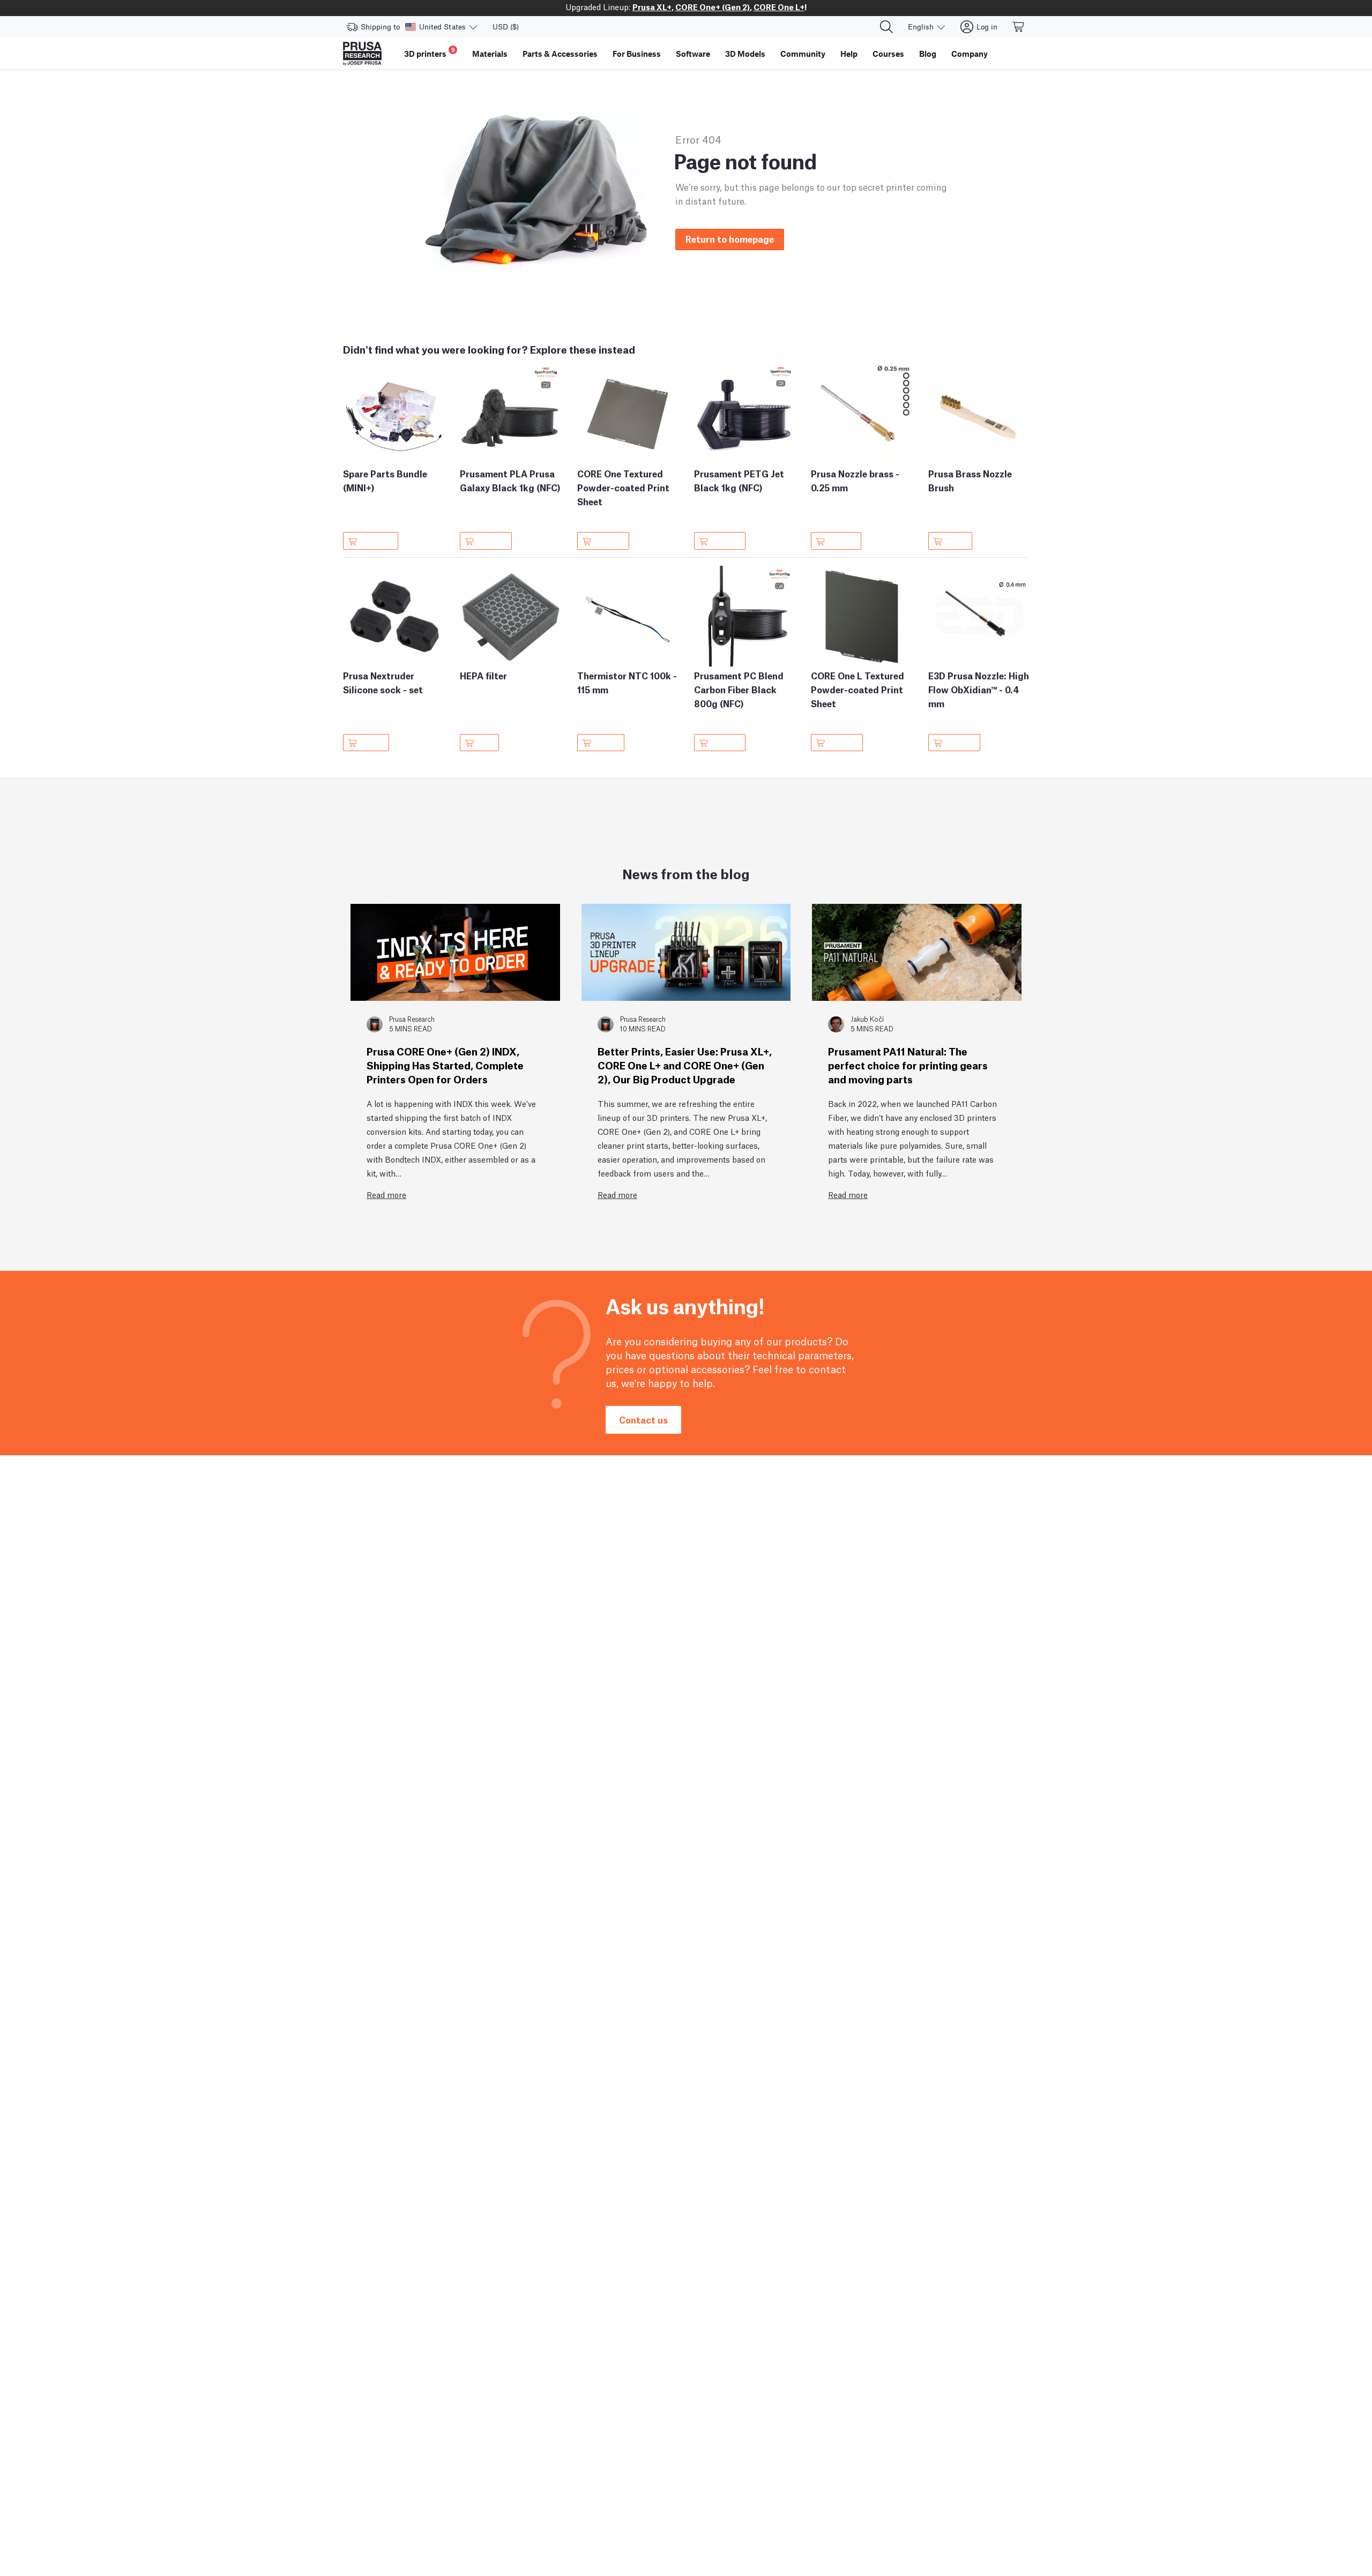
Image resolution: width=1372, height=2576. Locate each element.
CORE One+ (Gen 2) (713, 6)
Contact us (643, 1420)
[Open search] (886, 27)
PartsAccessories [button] (560, 54)
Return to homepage (730, 239)
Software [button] (693, 54)
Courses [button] (888, 54)
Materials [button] (490, 54)
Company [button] (970, 54)
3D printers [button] (430, 52)
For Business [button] (637, 54)
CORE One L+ (779, 6)
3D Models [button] (745, 54)
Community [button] (803, 54)
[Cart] (1019, 27)
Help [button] (849, 54)
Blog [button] (928, 54)
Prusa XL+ (652, 6)
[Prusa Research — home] (362, 54)
